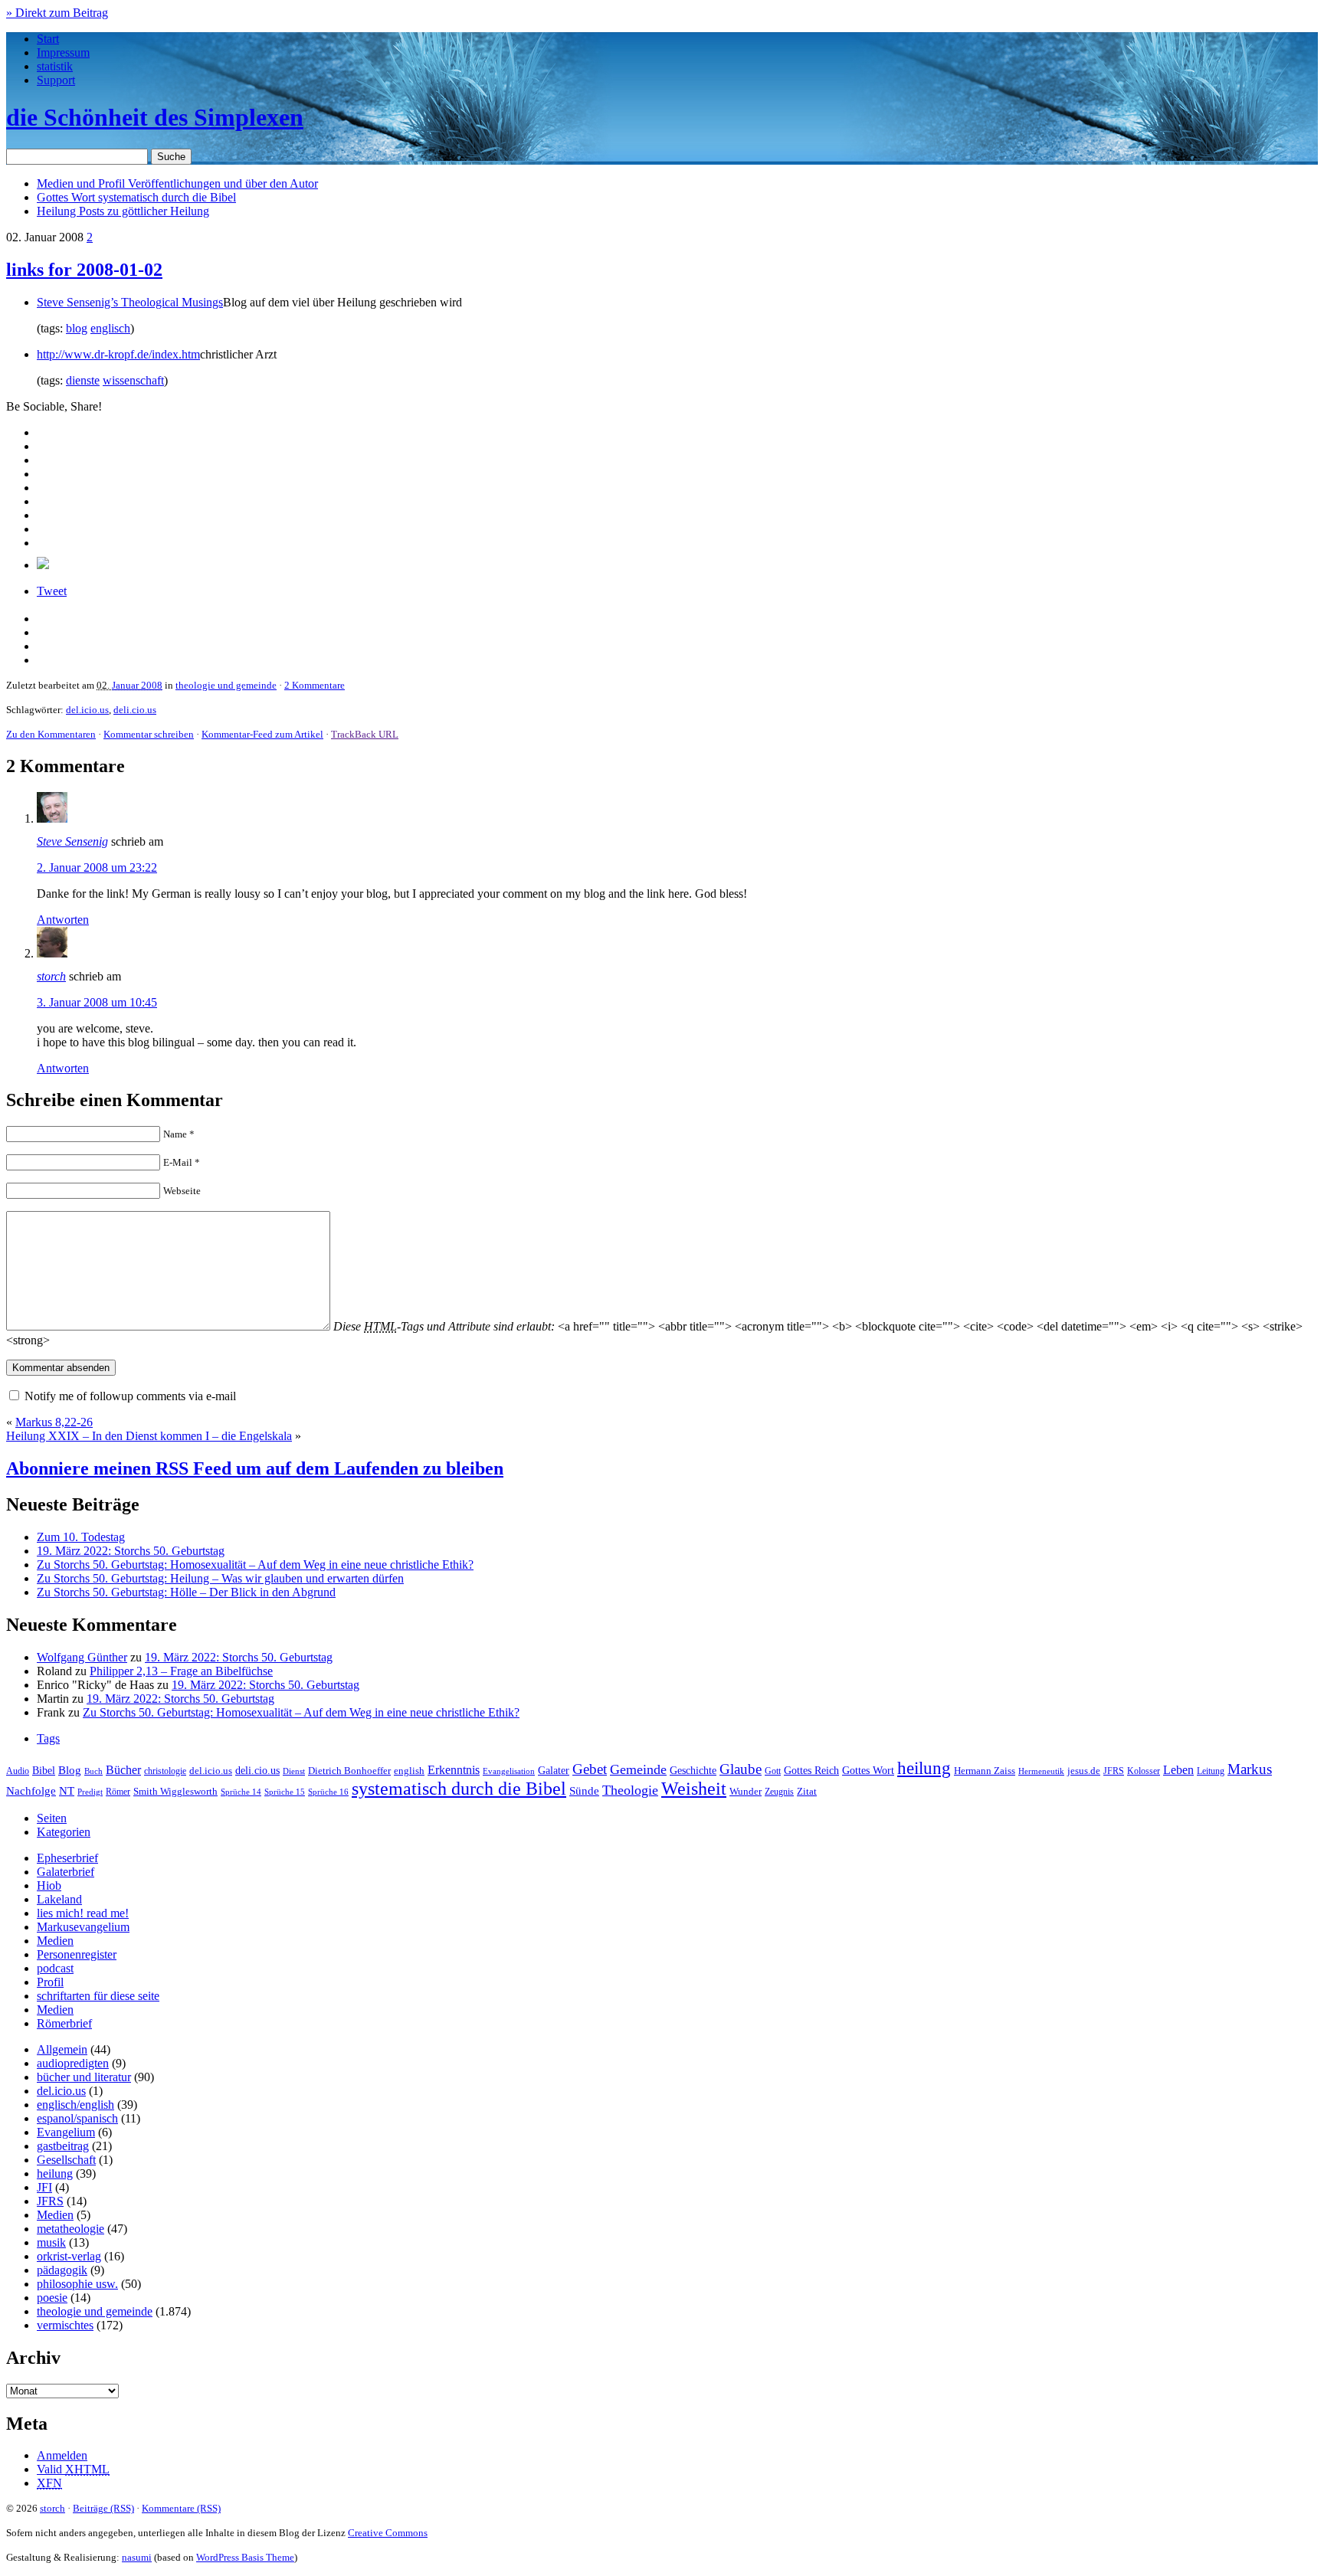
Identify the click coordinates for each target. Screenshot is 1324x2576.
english (409, 1771)
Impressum (63, 52)
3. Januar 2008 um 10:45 (97, 1002)
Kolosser (1144, 1771)
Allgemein (62, 2049)
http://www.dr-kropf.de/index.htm (118, 354)
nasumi (137, 2557)
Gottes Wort (136, 197)
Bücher (123, 1770)
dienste (83, 380)
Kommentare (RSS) (181, 2508)
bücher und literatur (84, 2077)
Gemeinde (638, 1769)
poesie (52, 2298)
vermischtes (65, 2325)
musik (51, 2242)
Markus (1250, 1769)
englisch (110, 328)
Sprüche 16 (328, 1792)
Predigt (90, 1792)
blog (77, 328)
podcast (55, 1968)
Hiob (49, 1885)
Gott (773, 1771)
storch (51, 976)
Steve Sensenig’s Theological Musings (130, 302)
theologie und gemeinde (226, 685)
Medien (55, 1941)
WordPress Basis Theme (245, 2557)
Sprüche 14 (241, 1792)
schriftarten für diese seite (98, 1996)
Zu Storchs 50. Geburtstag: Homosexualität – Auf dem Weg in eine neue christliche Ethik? (255, 1565)
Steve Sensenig (72, 841)
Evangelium (66, 2132)
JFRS (1114, 1771)
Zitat (807, 1791)
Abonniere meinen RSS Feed (255, 1468)
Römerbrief (64, 2023)
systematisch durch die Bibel (459, 1789)
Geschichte (693, 1771)
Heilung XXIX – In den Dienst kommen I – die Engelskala (149, 1436)
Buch (93, 1771)
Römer (118, 1792)
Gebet (590, 1769)
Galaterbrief (66, 1872)
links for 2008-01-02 (84, 270)
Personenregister (77, 1954)
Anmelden (62, 2455)
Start (48, 39)
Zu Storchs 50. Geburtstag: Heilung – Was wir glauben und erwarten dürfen (220, 1578)
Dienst (294, 1771)
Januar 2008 (137, 685)
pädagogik (62, 2270)
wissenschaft (133, 380)
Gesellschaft (66, 2160)
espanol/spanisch (77, 2118)
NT (67, 1791)
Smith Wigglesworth (175, 1791)
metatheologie (70, 2229)
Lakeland (59, 1899)
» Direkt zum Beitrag (57, 13)
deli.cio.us (135, 710)
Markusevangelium (83, 1927)
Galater (554, 1771)
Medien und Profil (177, 183)
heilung (924, 1768)
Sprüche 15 (285, 1792)
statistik (55, 66)
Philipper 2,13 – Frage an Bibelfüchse (181, 1671)
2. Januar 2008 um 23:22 (97, 867)
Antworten (63, 920)
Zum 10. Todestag (81, 1537)
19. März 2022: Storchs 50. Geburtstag (131, 1551)
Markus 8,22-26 (54, 1422)
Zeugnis (779, 1792)
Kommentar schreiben (149, 734)
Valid (73, 2469)
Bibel (44, 1770)
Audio (18, 1771)
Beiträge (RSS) (103, 2508)
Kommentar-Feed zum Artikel (262, 734)
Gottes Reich (811, 1770)
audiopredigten (73, 2063)
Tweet (52, 591)
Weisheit (694, 1789)
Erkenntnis (454, 1770)
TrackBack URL (365, 734)
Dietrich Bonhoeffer (349, 1771)
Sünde (584, 1791)
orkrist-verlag (69, 2256)
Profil (50, 1982)
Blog (70, 1770)
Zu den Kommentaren (51, 734)
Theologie (630, 1790)
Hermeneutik (1041, 1771)
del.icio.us (87, 710)
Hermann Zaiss (985, 1771)
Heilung (123, 211)
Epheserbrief (67, 1858)
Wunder (746, 1791)
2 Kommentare (315, 685)
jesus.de (1084, 1771)
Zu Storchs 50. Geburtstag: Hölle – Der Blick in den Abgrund (186, 1592)
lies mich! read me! (83, 1913)
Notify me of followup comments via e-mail (130, 1396)
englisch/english (75, 2105)
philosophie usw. (77, 2284)
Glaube (741, 1769)
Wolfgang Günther (82, 1657)
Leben (1178, 1770)
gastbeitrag (63, 2146)
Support (56, 80)
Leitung (1211, 1771)
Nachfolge (31, 1791)
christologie (165, 1771)
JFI (44, 2187)
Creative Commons (388, 2533)
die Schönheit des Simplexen (155, 117)
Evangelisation (509, 1771)
